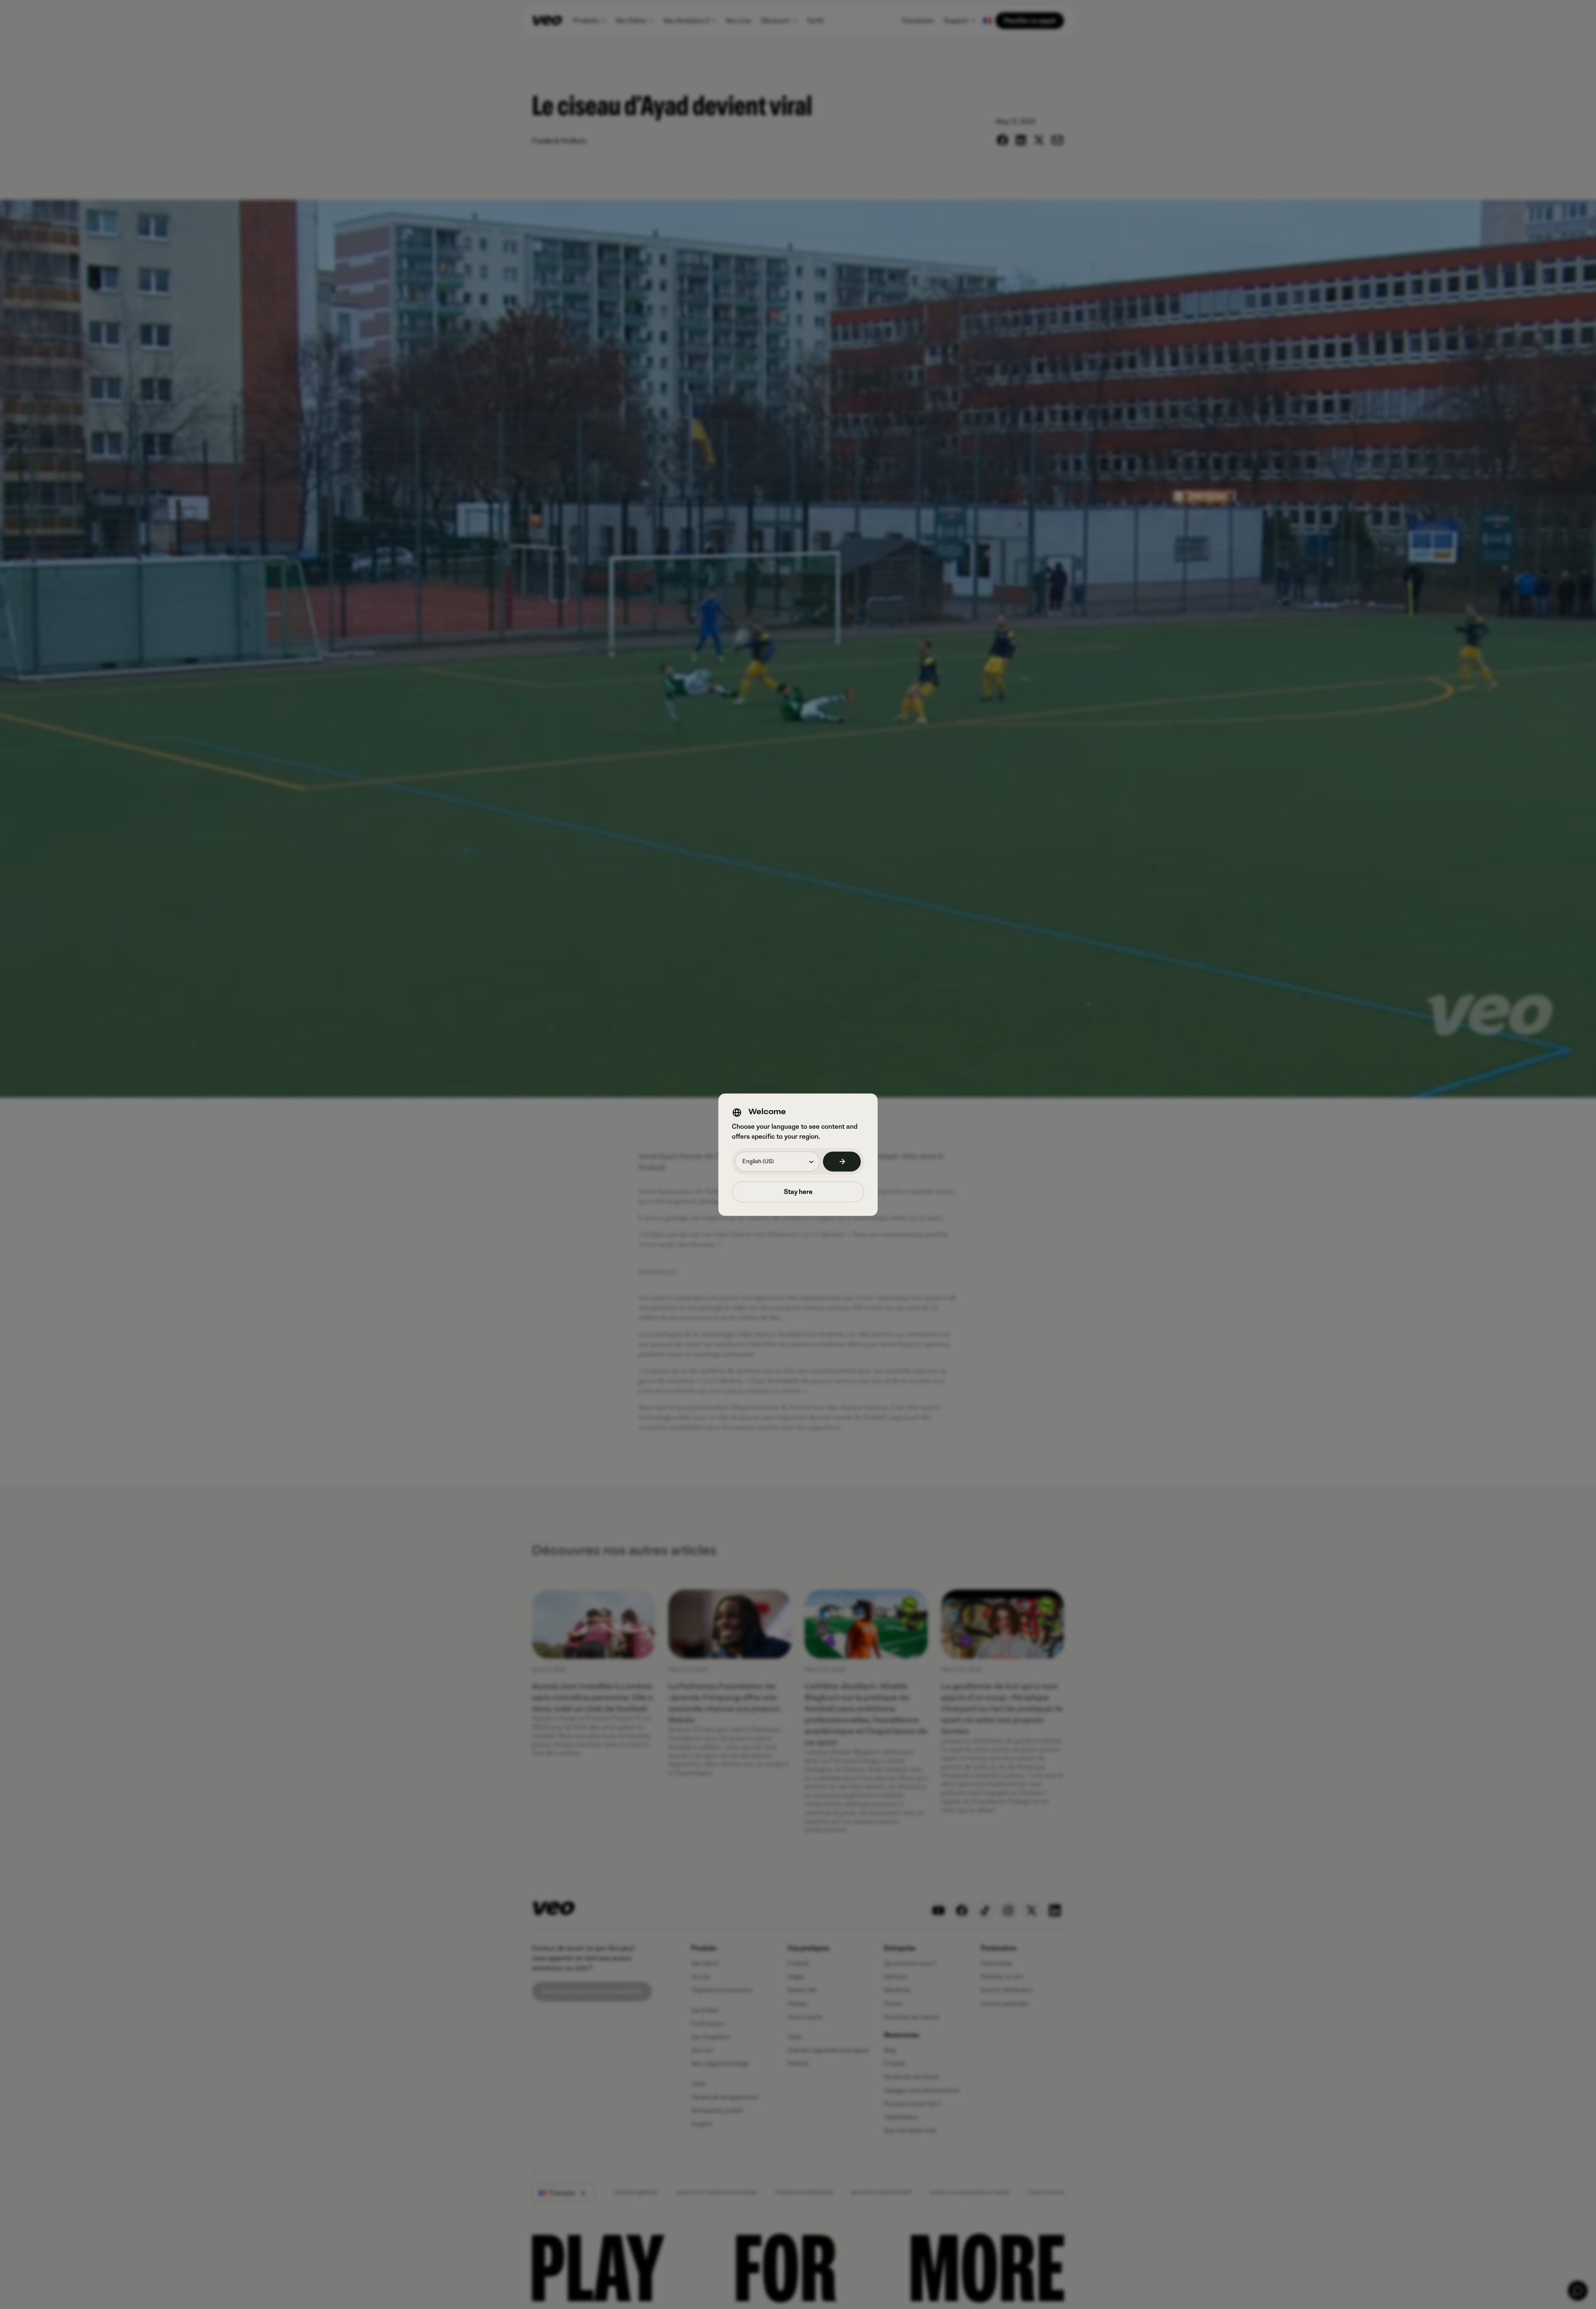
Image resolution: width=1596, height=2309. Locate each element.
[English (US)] (842, 1162)
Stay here (798, 1192)
